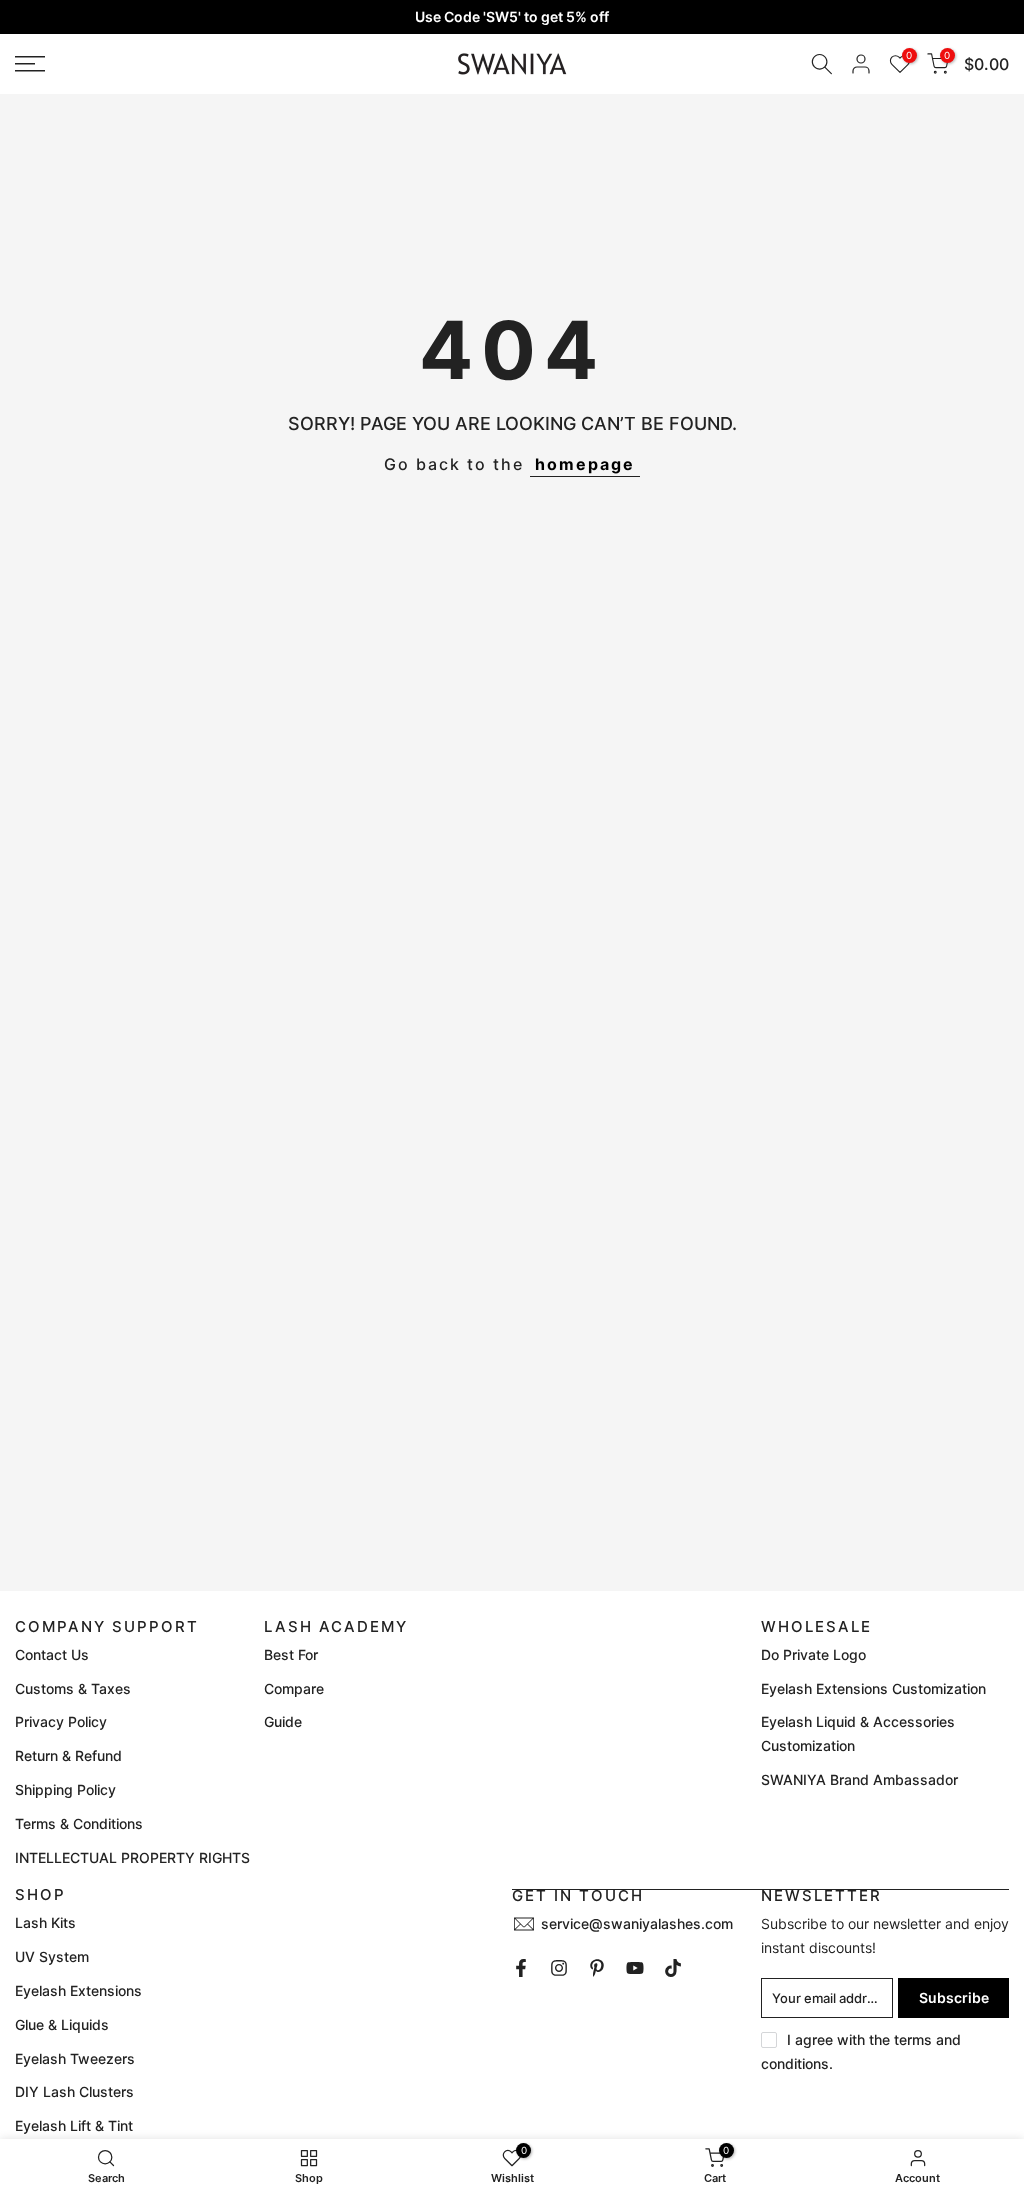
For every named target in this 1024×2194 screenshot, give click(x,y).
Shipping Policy (65, 1789)
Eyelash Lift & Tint (74, 2125)
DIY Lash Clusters (74, 2091)
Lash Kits (45, 1922)
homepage (585, 464)
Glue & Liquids (62, 2024)
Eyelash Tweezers (75, 2058)
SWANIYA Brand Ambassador (859, 1779)
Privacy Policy (61, 1721)
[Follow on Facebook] (521, 1968)
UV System (52, 1956)
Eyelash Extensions (78, 1990)
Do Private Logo (813, 1654)
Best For (291, 1654)
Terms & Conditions (79, 1823)
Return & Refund (68, 1755)
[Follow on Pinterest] (597, 1968)
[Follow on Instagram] (559, 1968)
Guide (283, 1721)
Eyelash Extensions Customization (873, 1688)
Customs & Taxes (73, 1688)
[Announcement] (512, 17)
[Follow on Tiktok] (673, 1968)
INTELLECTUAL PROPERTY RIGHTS (132, 1857)
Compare (294, 1688)
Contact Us (52, 1654)
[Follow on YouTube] (635, 1968)
